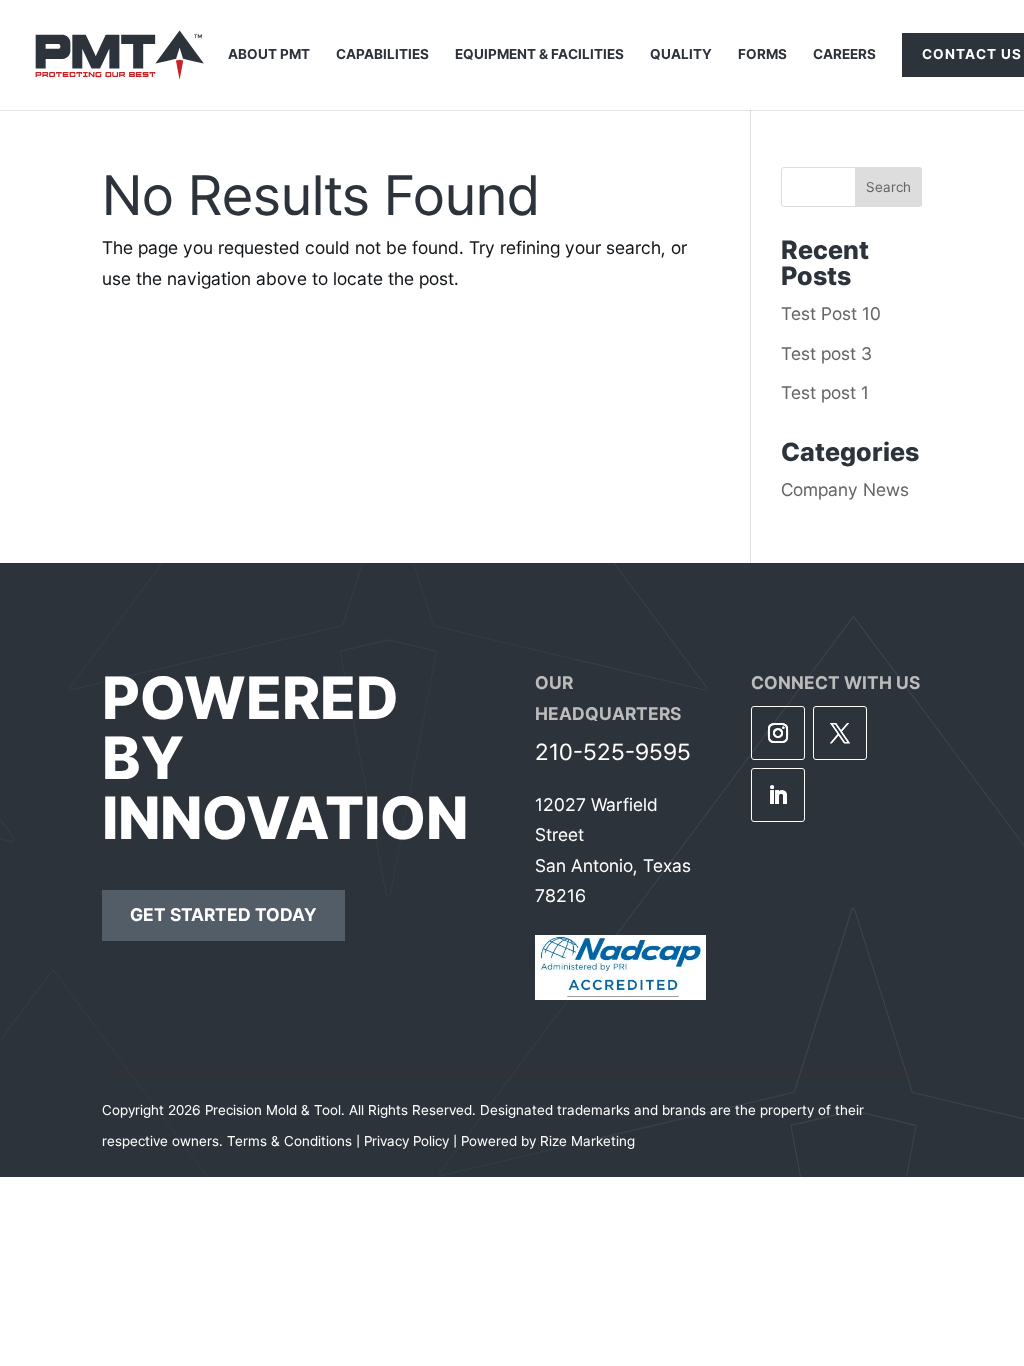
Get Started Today (223, 914)
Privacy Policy (406, 1141)
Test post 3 (826, 353)
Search (888, 187)
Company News (845, 489)
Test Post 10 (831, 313)
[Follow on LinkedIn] (778, 795)
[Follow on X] (840, 733)
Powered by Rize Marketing (548, 1141)
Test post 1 (825, 392)
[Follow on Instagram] (778, 733)
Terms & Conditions (289, 1141)
